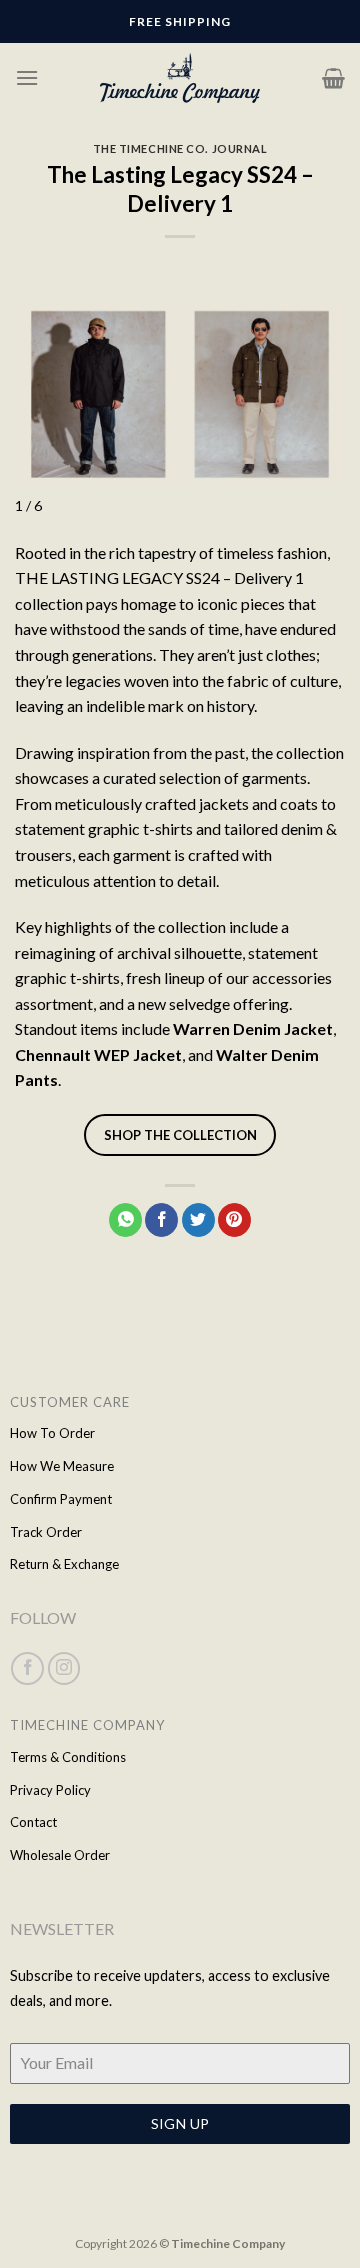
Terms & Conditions (68, 1757)
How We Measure (62, 1466)
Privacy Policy (50, 1790)
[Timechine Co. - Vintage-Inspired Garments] (180, 78)
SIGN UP (180, 2123)
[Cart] (333, 78)
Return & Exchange (64, 1564)
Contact (33, 1822)
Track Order (46, 1532)
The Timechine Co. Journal (180, 148)
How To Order (52, 1433)
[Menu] (27, 77)
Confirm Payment (61, 1499)
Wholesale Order (60, 1855)
